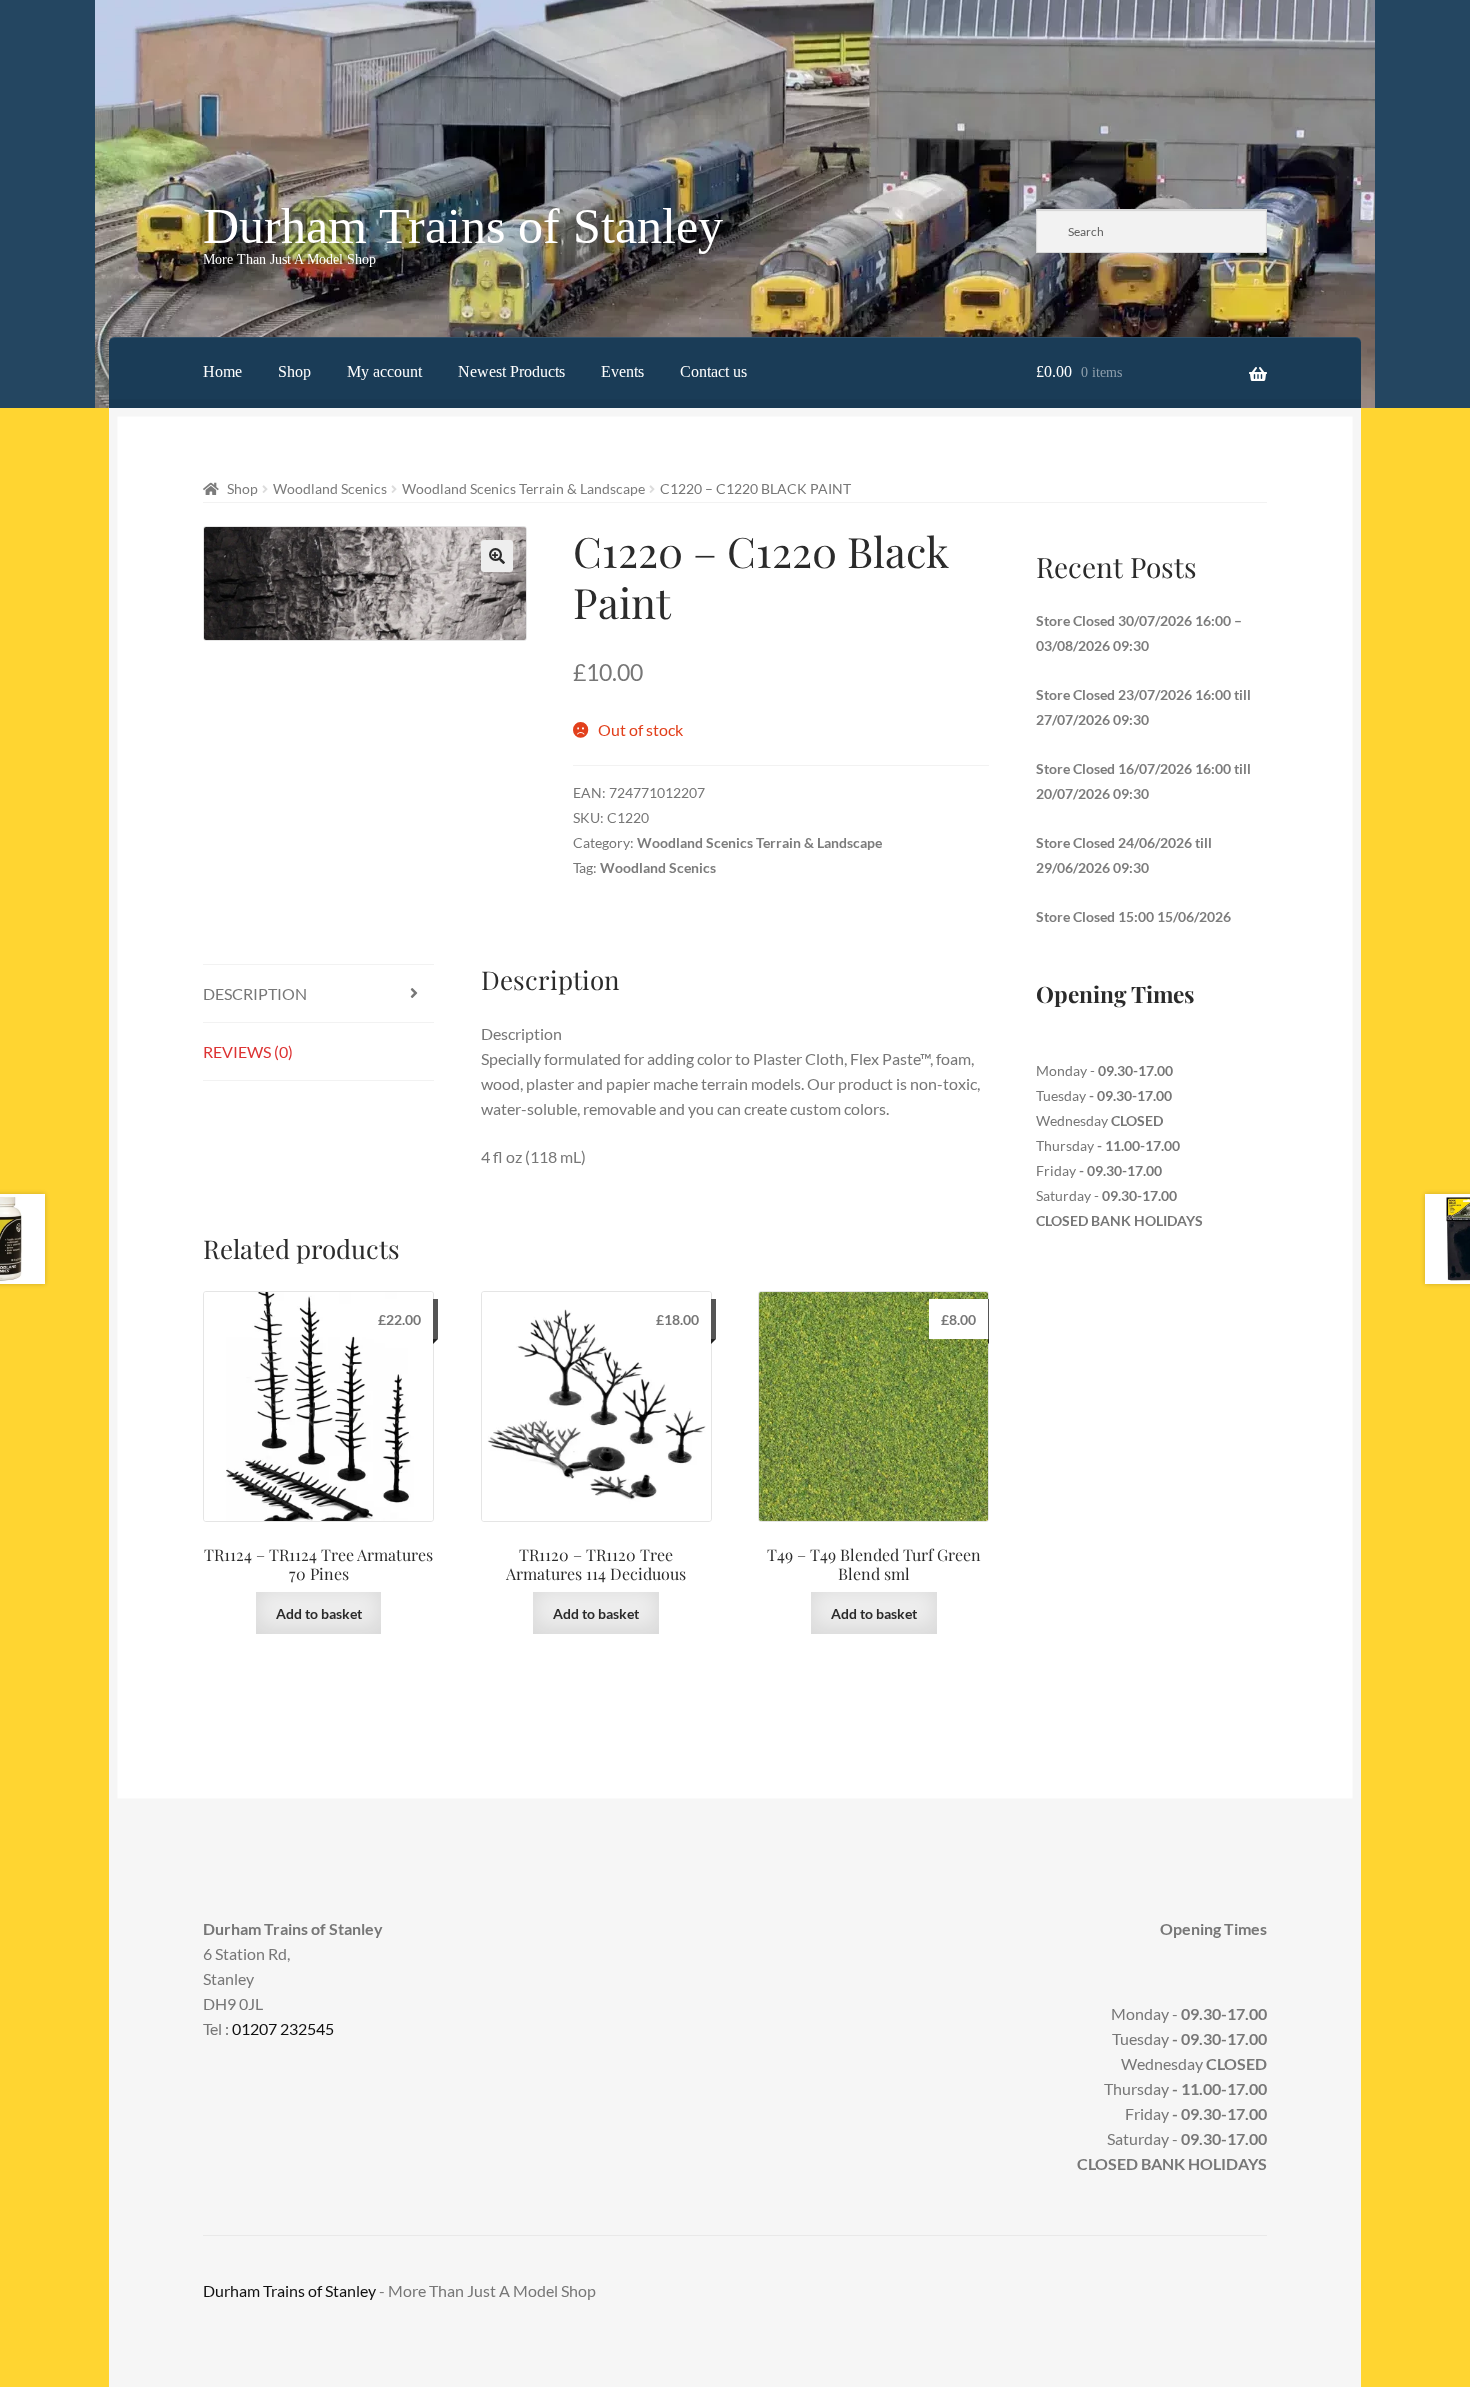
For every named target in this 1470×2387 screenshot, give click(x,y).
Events (622, 371)
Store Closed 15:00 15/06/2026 (1133, 916)
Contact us (713, 371)
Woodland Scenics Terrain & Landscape (523, 488)
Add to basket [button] (319, 1613)
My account (384, 371)
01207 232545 (283, 2028)
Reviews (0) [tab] (248, 1051)
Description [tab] (255, 993)
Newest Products (511, 371)
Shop (294, 371)
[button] (497, 556)
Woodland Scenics (330, 488)
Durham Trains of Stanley (463, 226)
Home (222, 371)
